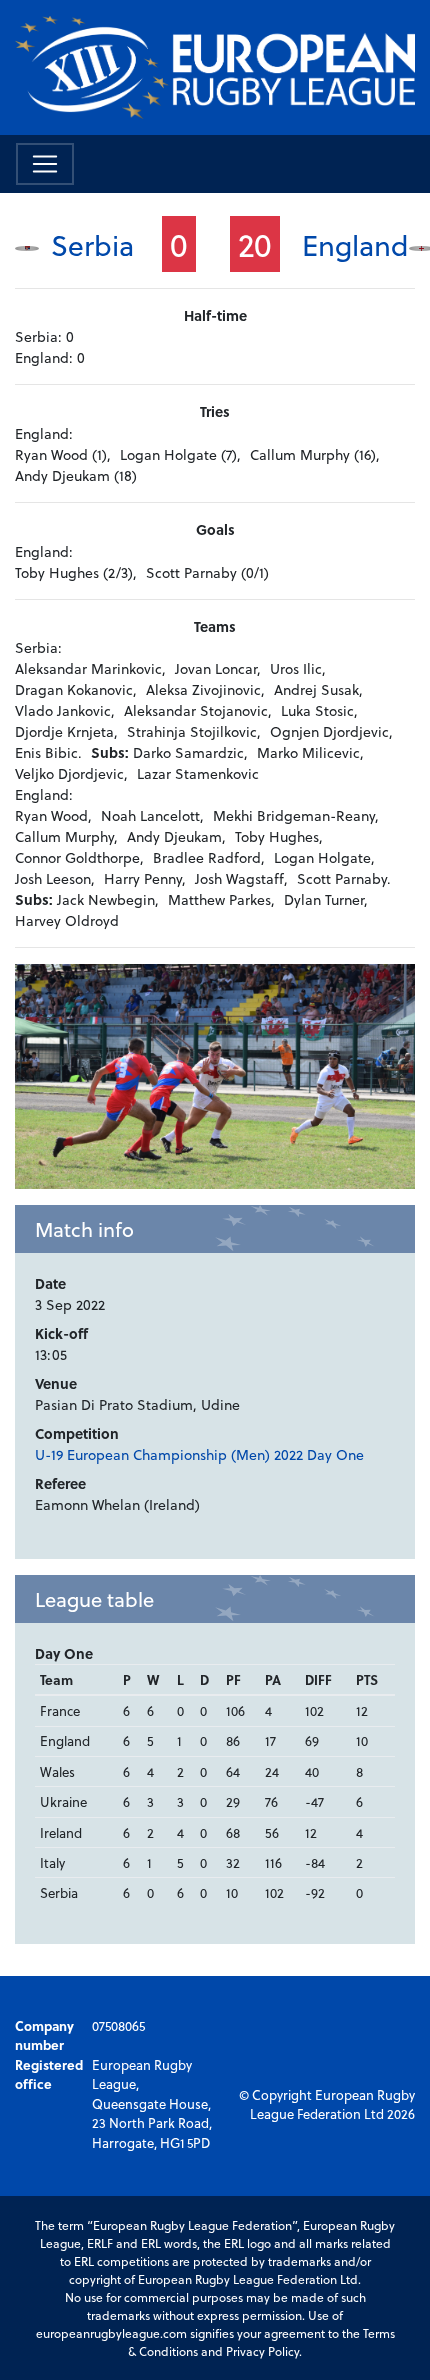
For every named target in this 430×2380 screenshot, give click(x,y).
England (355, 244)
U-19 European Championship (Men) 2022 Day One (199, 1454)
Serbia (92, 244)
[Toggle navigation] (45, 164)
